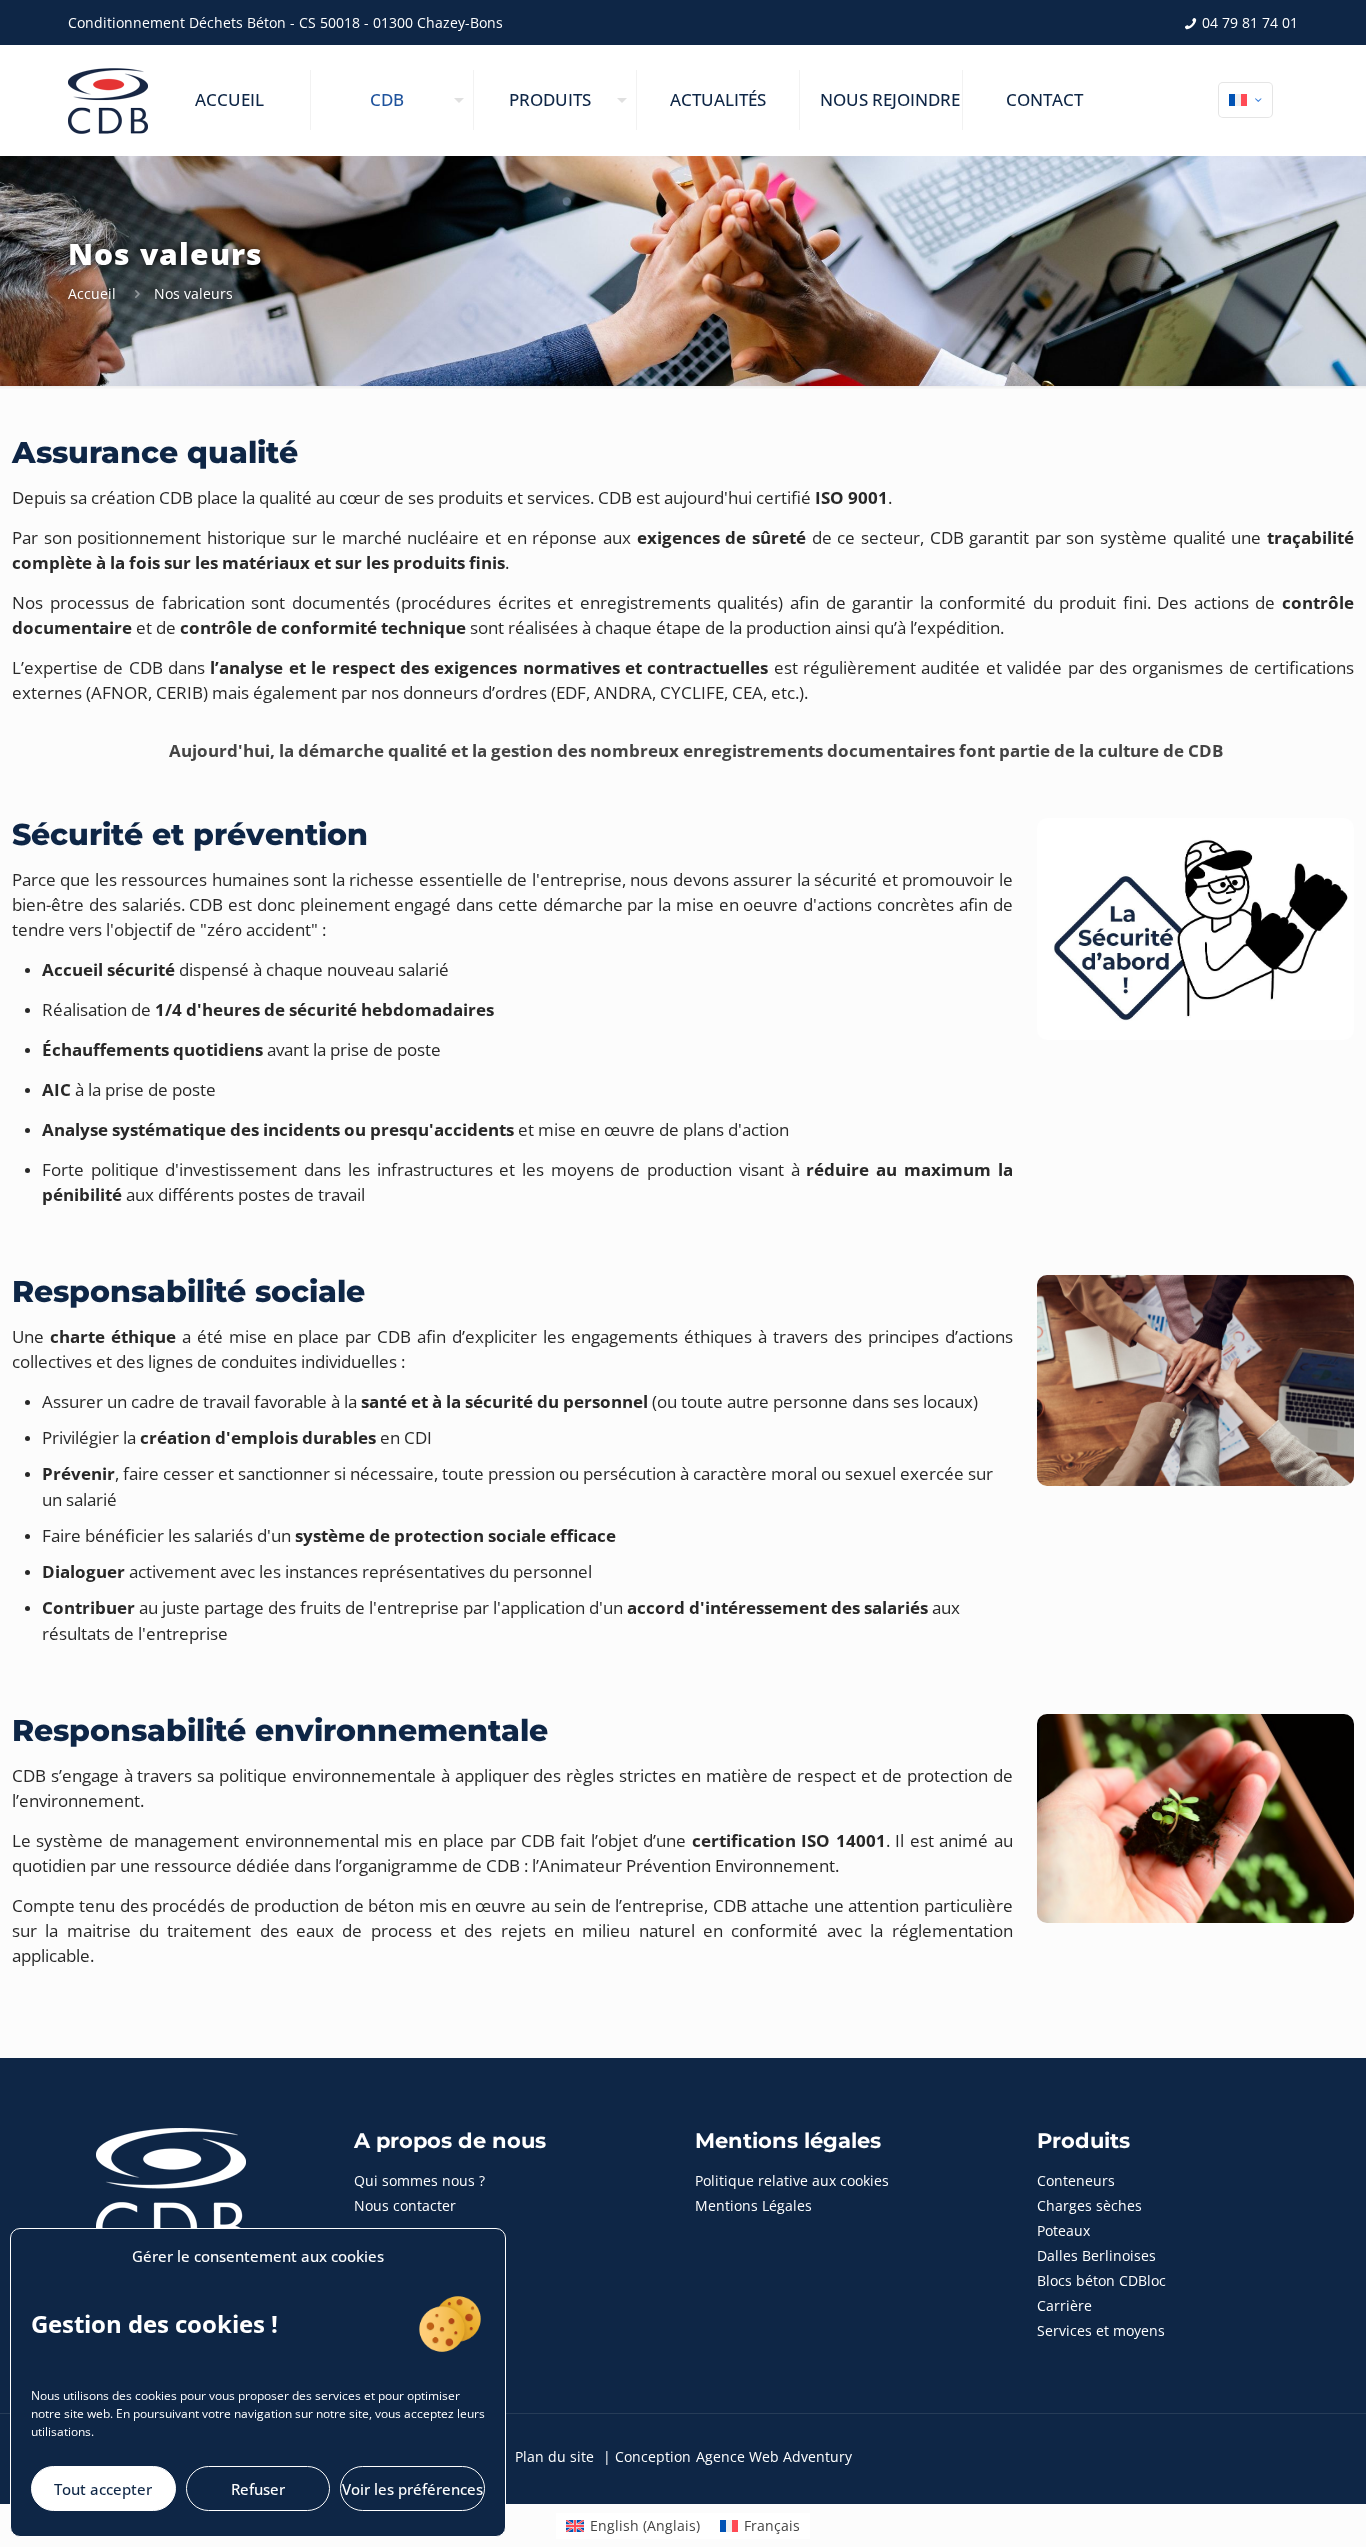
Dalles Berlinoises (1096, 2255)
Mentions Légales (753, 2205)
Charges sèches (1089, 2205)
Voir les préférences (412, 2489)
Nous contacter (405, 2205)
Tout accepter (103, 2489)
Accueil (92, 293)
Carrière (1064, 2305)
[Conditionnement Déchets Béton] (108, 100)
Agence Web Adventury (774, 2456)
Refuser (258, 2489)
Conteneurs (1076, 2180)
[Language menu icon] (1245, 100)
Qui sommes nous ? (419, 2180)
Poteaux (1063, 2230)
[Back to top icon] (1270, 2506)
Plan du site (554, 2456)
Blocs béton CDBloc (1101, 2280)
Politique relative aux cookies (792, 2180)
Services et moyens (1101, 2330)
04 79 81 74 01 (1248, 22)
